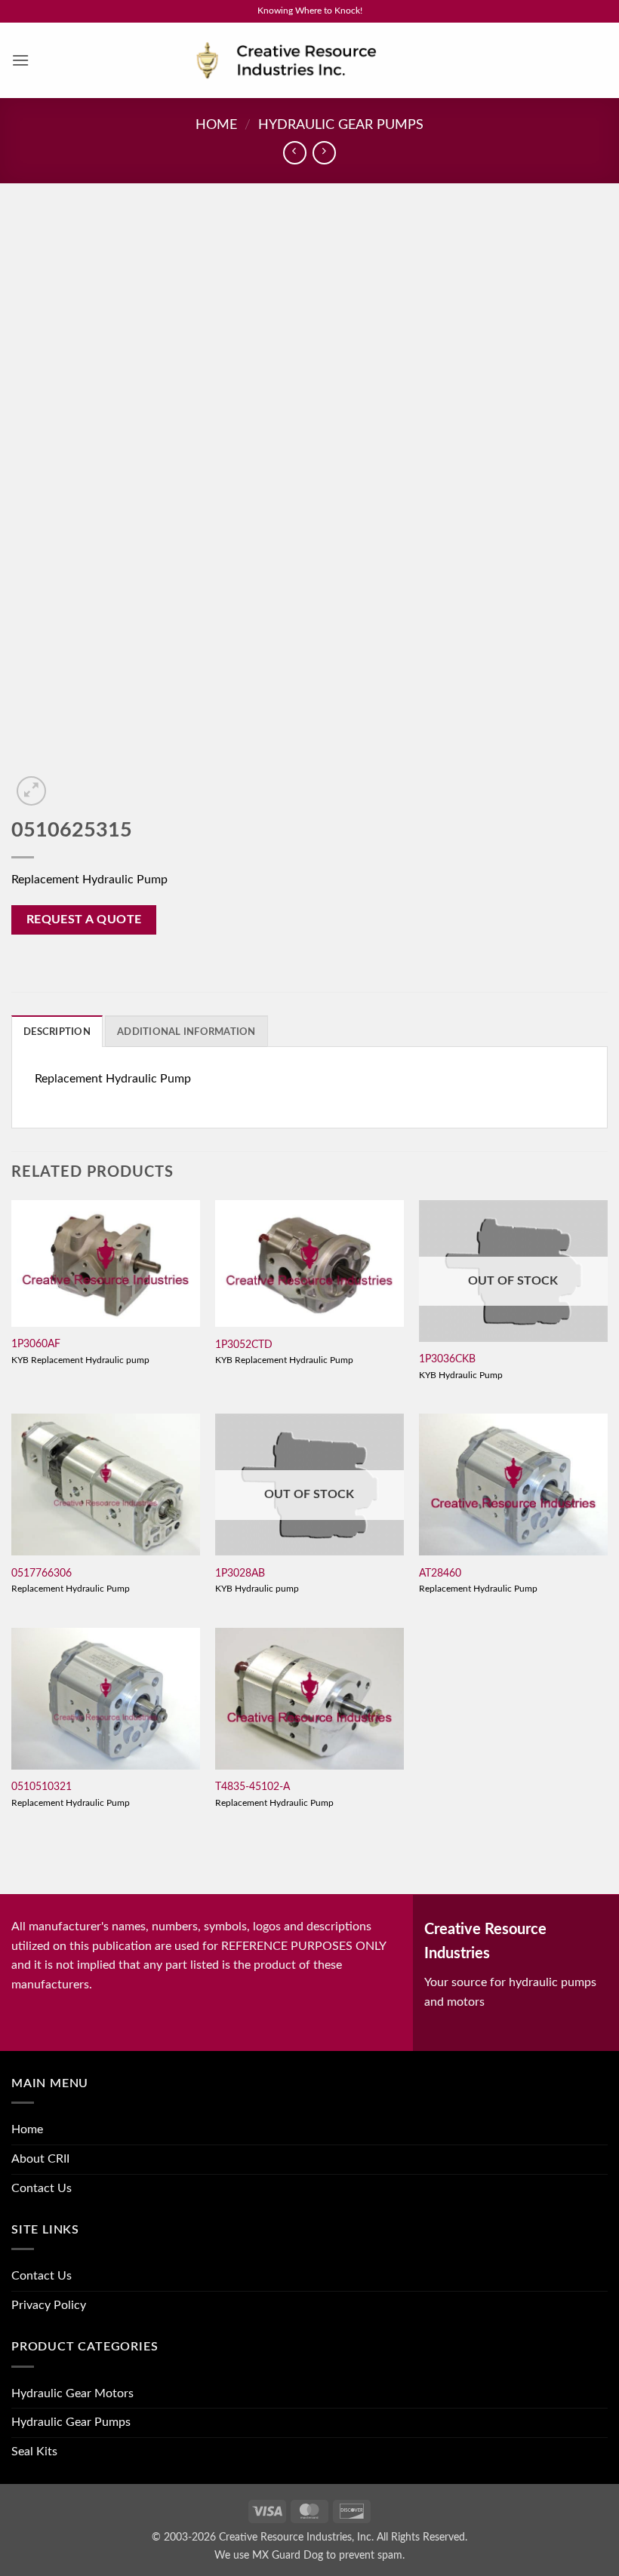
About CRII (40, 2159)
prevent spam (371, 2555)
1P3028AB (240, 1573)
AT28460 (440, 1573)
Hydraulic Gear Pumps (341, 125)
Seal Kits (34, 2452)
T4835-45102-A (253, 1787)
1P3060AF (36, 1344)
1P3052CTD (244, 1345)
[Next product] (295, 153)
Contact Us (42, 2188)
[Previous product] (324, 153)
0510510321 (42, 1787)
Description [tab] (57, 1032)
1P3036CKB (447, 1359)
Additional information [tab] (186, 1032)
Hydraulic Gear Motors (72, 2393)
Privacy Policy (49, 2305)
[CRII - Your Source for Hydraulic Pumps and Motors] (309, 61)
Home (216, 125)
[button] (20, 60)
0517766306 (42, 1573)
